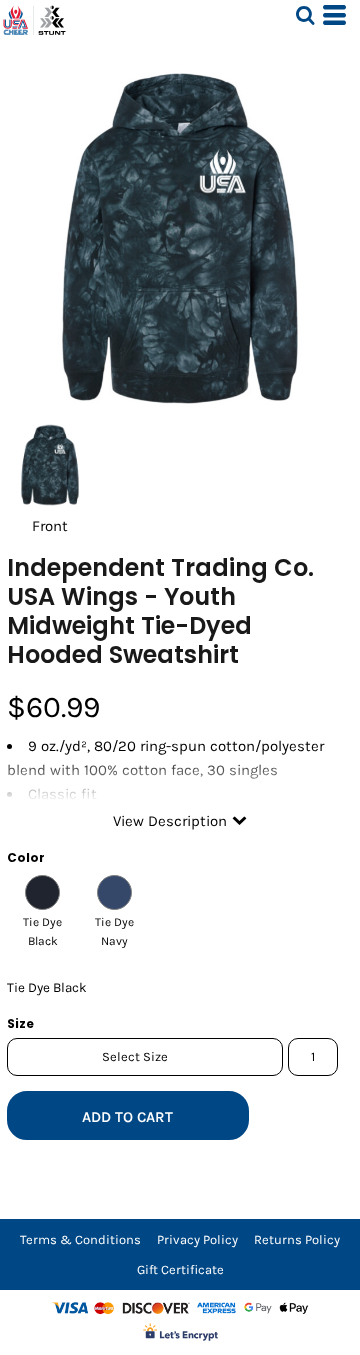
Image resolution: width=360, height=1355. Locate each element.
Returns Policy (297, 1239)
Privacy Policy (197, 1239)
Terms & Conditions (80, 1239)
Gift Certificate (180, 1269)
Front (50, 526)
